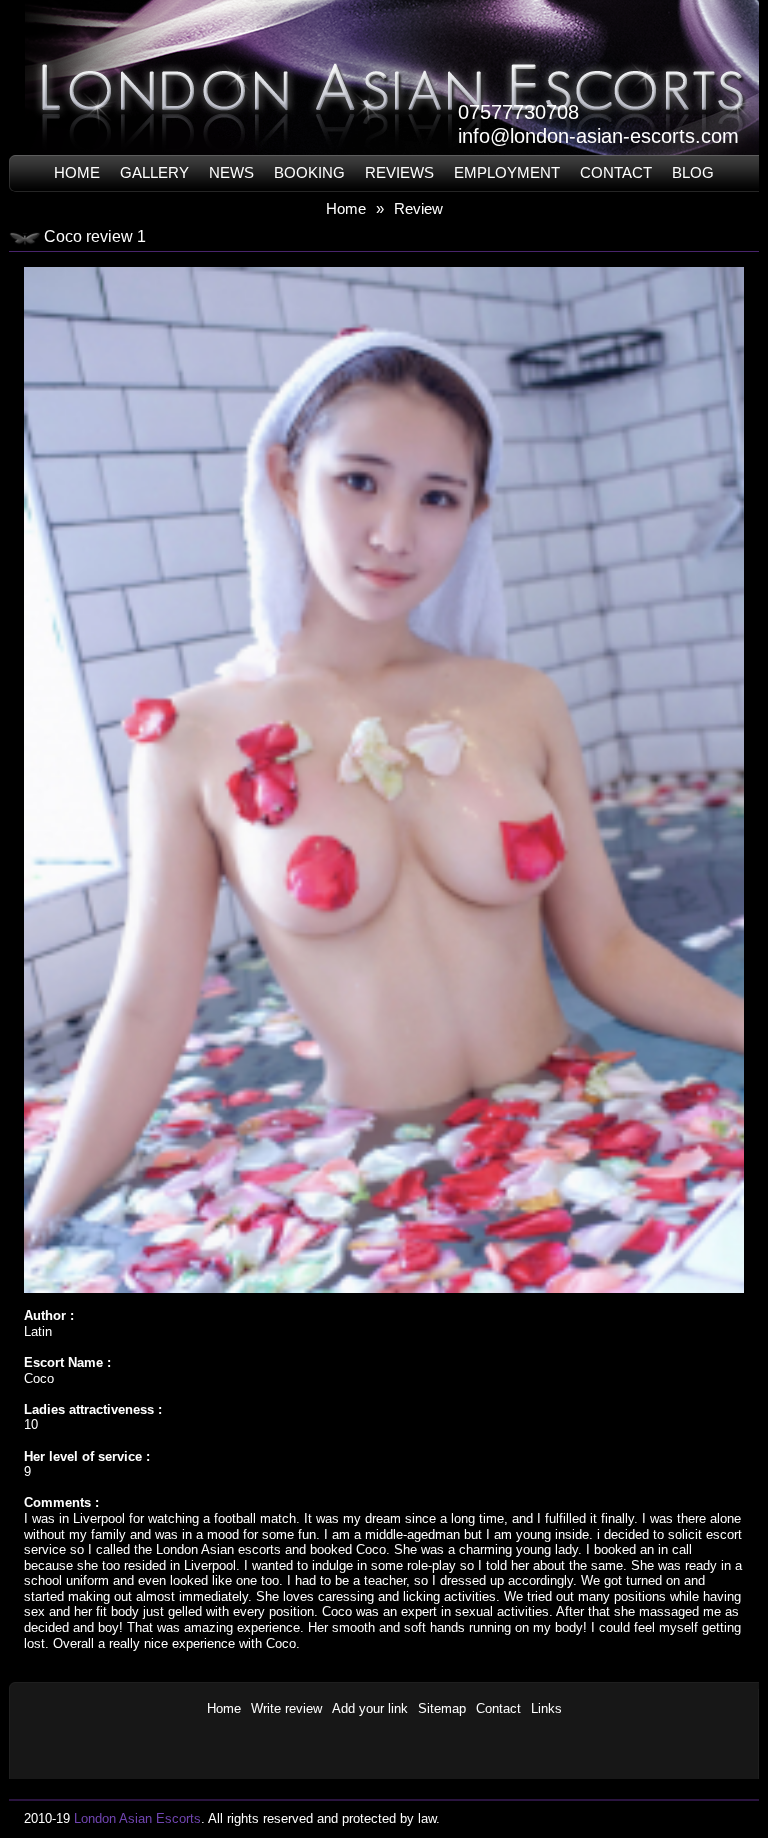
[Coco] (384, 262)
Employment (507, 172)
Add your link (370, 1708)
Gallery (154, 172)
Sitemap (442, 1708)
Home (77, 172)
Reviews (399, 172)
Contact (616, 172)
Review (418, 208)
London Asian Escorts (137, 1818)
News (231, 172)
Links (546, 1708)
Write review (286, 1708)
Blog (693, 172)
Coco (39, 1378)
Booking (309, 172)
